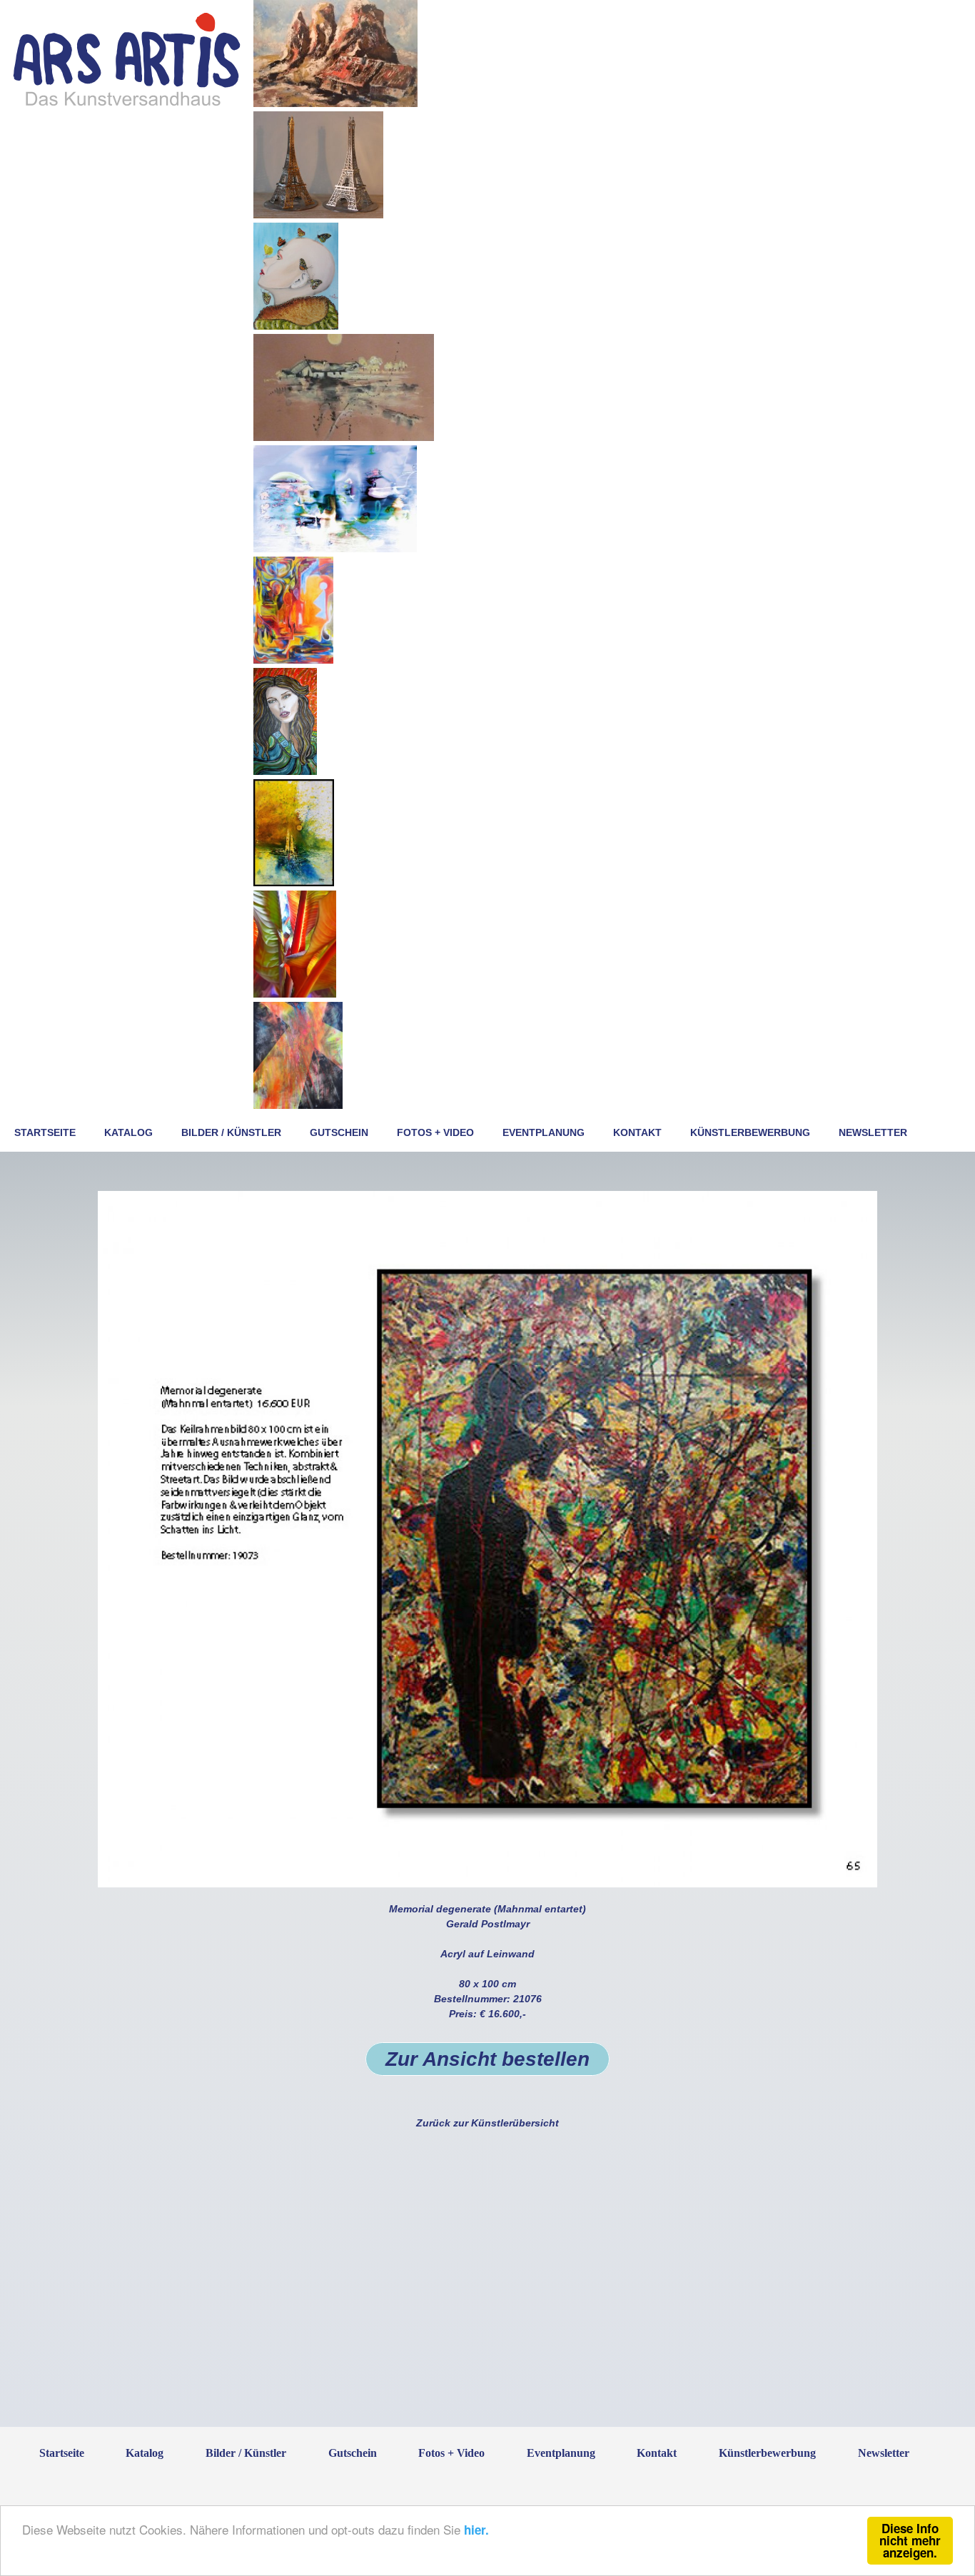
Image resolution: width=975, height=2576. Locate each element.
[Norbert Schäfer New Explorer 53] (335, 549)
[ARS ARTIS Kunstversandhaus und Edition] (127, 105)
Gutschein (339, 1132)
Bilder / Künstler (231, 1132)
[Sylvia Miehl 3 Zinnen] (335, 103)
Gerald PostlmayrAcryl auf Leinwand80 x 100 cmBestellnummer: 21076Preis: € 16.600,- (487, 1986)
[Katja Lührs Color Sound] (295, 994)
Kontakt (637, 1132)
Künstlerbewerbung (750, 1132)
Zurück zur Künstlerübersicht (487, 2123)
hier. (476, 2530)
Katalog (128, 1132)
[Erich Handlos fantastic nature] (296, 326)
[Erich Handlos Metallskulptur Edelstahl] (318, 215)
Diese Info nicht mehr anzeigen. (910, 2540)
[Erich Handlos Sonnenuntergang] (285, 771)
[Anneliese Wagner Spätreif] (344, 437)
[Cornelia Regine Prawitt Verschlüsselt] (293, 660)
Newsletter (873, 1132)
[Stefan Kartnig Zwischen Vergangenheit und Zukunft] (298, 1105)
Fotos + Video (435, 1132)
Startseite (45, 1132)
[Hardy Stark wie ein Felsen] (294, 883)
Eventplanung (544, 1132)
